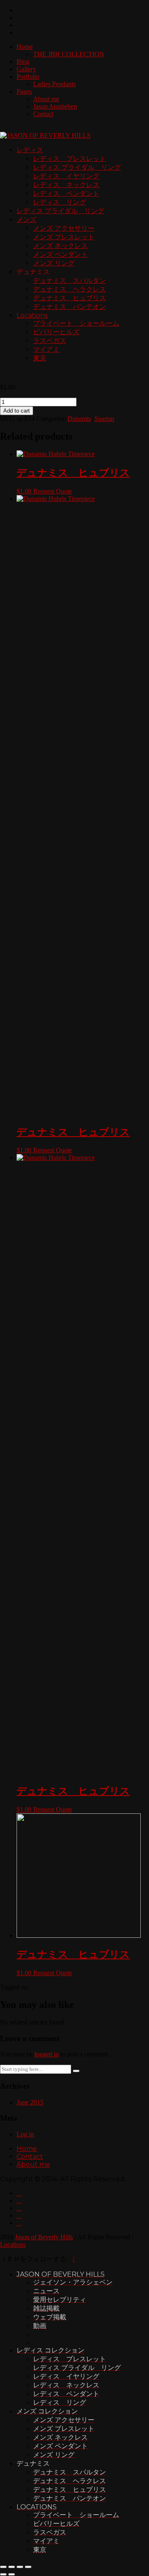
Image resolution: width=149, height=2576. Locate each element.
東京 (40, 358)
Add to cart (17, 411)
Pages (24, 91)
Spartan (104, 419)
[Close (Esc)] (3, 2567)
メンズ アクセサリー (64, 228)
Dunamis (79, 419)
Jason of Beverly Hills (44, 2237)
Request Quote (53, 491)
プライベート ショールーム (76, 323)
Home (25, 47)
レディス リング (60, 202)
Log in (25, 2134)
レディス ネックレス (66, 185)
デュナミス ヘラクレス (70, 289)
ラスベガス (50, 341)
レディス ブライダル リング (77, 167)
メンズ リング (54, 263)
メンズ (26, 220)
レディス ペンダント (66, 193)
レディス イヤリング (66, 176)
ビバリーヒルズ (56, 332)
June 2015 (30, 2102)
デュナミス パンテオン (70, 307)
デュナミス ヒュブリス (70, 298)
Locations (32, 315)
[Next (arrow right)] (12, 2574)
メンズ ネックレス (60, 246)
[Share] (12, 2567)
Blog (23, 62)
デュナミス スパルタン (70, 281)
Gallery (26, 69)
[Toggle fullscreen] (20, 2567)
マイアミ (46, 349)
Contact (43, 114)
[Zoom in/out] (28, 2567)
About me (46, 99)
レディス (30, 150)
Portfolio (28, 77)
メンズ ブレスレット (64, 237)
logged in (47, 2054)
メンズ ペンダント (60, 254)
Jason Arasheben (55, 106)
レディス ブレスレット (70, 159)
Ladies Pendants (54, 84)
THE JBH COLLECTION (69, 54)
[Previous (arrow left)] (3, 2574)
